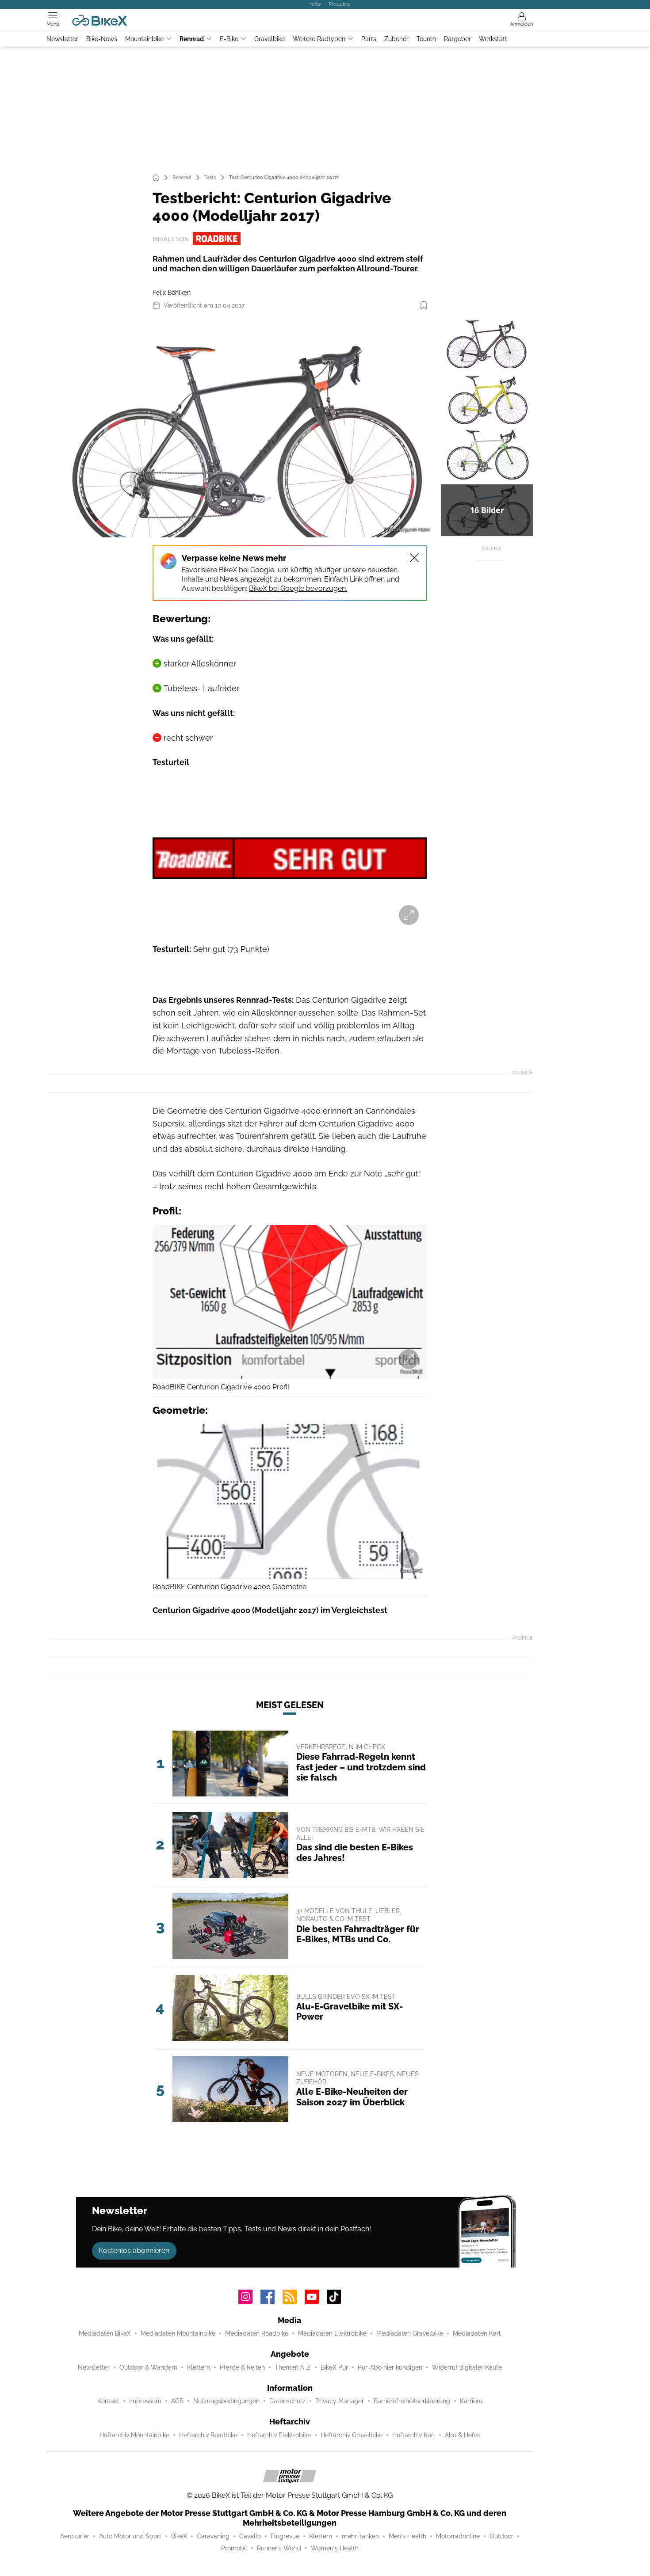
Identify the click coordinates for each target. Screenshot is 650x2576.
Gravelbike (270, 39)
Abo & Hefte (462, 2435)
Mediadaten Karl (477, 2333)
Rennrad (192, 39)
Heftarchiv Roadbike (208, 2435)
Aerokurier (75, 2536)
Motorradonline (458, 2536)
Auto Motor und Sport (130, 2536)
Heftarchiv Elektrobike (279, 2435)
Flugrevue (285, 2536)
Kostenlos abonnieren (134, 2251)
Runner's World (279, 2548)
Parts (369, 39)
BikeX (179, 2536)
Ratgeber (457, 39)
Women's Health (335, 2548)
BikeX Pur (334, 2367)
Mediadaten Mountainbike (178, 2333)
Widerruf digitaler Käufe (467, 2367)
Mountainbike (144, 39)
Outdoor (501, 2536)
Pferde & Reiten (242, 2367)
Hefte (314, 4)
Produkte (339, 4)
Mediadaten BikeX (105, 2333)
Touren (426, 39)
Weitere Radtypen (319, 39)
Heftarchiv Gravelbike (352, 2435)
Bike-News (102, 39)
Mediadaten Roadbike (257, 2333)
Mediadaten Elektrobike (332, 2333)
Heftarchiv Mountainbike (134, 2435)
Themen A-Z (293, 2367)
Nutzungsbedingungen (226, 2401)
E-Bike (229, 39)
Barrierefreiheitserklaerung (412, 2401)
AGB (177, 2401)
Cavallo (250, 2536)
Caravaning (213, 2536)
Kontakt (108, 2401)
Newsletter (62, 39)
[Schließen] (414, 558)
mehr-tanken (360, 2536)
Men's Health (407, 2536)
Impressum (145, 2401)
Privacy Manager (340, 2401)
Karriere (471, 2401)
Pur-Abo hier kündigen (390, 2367)
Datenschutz (287, 2401)
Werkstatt (493, 39)
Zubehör (396, 39)
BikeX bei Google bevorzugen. (298, 588)
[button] (242, 427)
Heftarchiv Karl (414, 2435)
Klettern (199, 2367)
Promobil (234, 2548)
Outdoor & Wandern (148, 2367)
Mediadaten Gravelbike (410, 2333)
